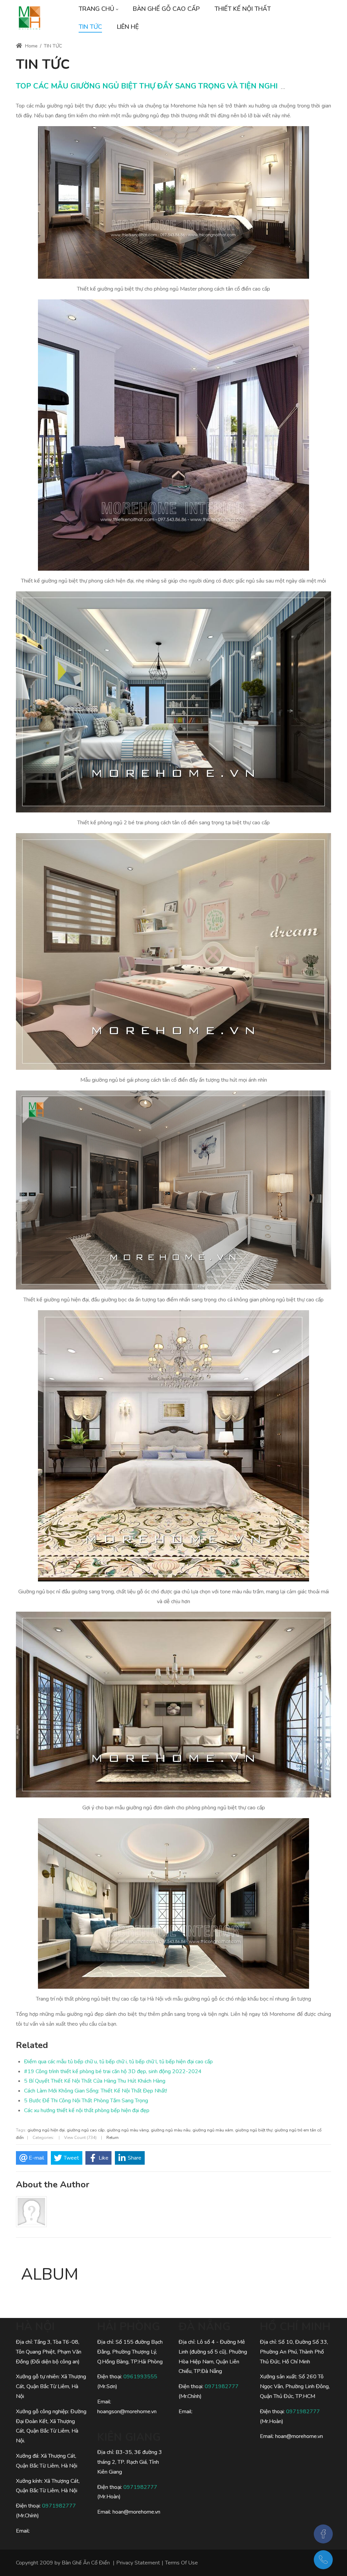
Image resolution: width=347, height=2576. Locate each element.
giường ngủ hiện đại (46, 2130)
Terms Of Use (181, 2563)
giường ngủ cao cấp (86, 2130)
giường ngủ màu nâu (171, 2130)
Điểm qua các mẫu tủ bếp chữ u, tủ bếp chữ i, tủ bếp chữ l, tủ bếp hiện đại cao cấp (118, 2062)
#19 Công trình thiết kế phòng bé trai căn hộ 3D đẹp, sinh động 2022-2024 (113, 2071)
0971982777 (59, 2506)
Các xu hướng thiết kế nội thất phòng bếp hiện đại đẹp (87, 2110)
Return (113, 2138)
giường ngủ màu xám (213, 2130)
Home (31, 46)
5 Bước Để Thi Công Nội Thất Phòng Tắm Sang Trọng (86, 2101)
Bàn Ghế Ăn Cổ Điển (86, 2563)
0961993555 (140, 2377)
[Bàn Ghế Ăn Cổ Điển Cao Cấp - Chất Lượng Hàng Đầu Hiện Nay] (29, 18)
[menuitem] (98, 9)
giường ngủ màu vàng (128, 2130)
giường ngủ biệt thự (254, 2130)
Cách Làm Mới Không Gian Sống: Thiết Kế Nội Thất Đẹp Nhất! (96, 2091)
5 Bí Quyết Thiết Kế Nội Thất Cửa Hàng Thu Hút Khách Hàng (95, 2081)
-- (283, 89)
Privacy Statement (138, 2563)
